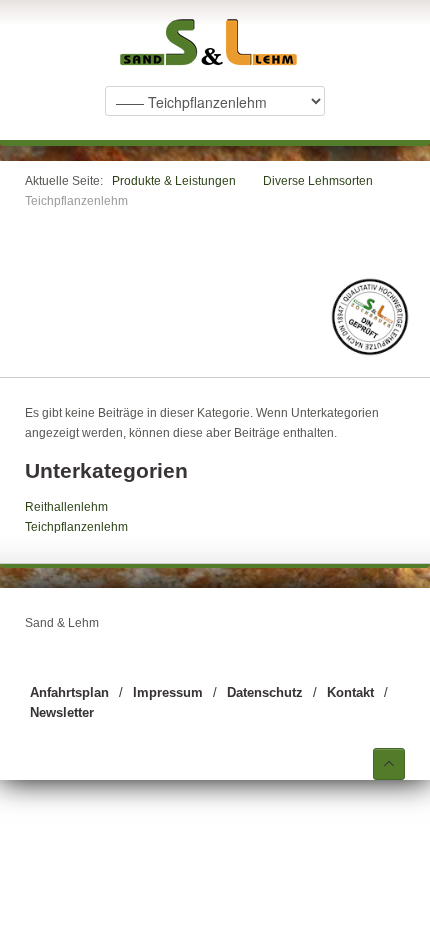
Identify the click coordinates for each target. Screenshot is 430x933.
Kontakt (350, 692)
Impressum (168, 692)
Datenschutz (265, 692)
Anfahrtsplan (69, 692)
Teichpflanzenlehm (76, 527)
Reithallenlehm (66, 507)
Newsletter (62, 712)
